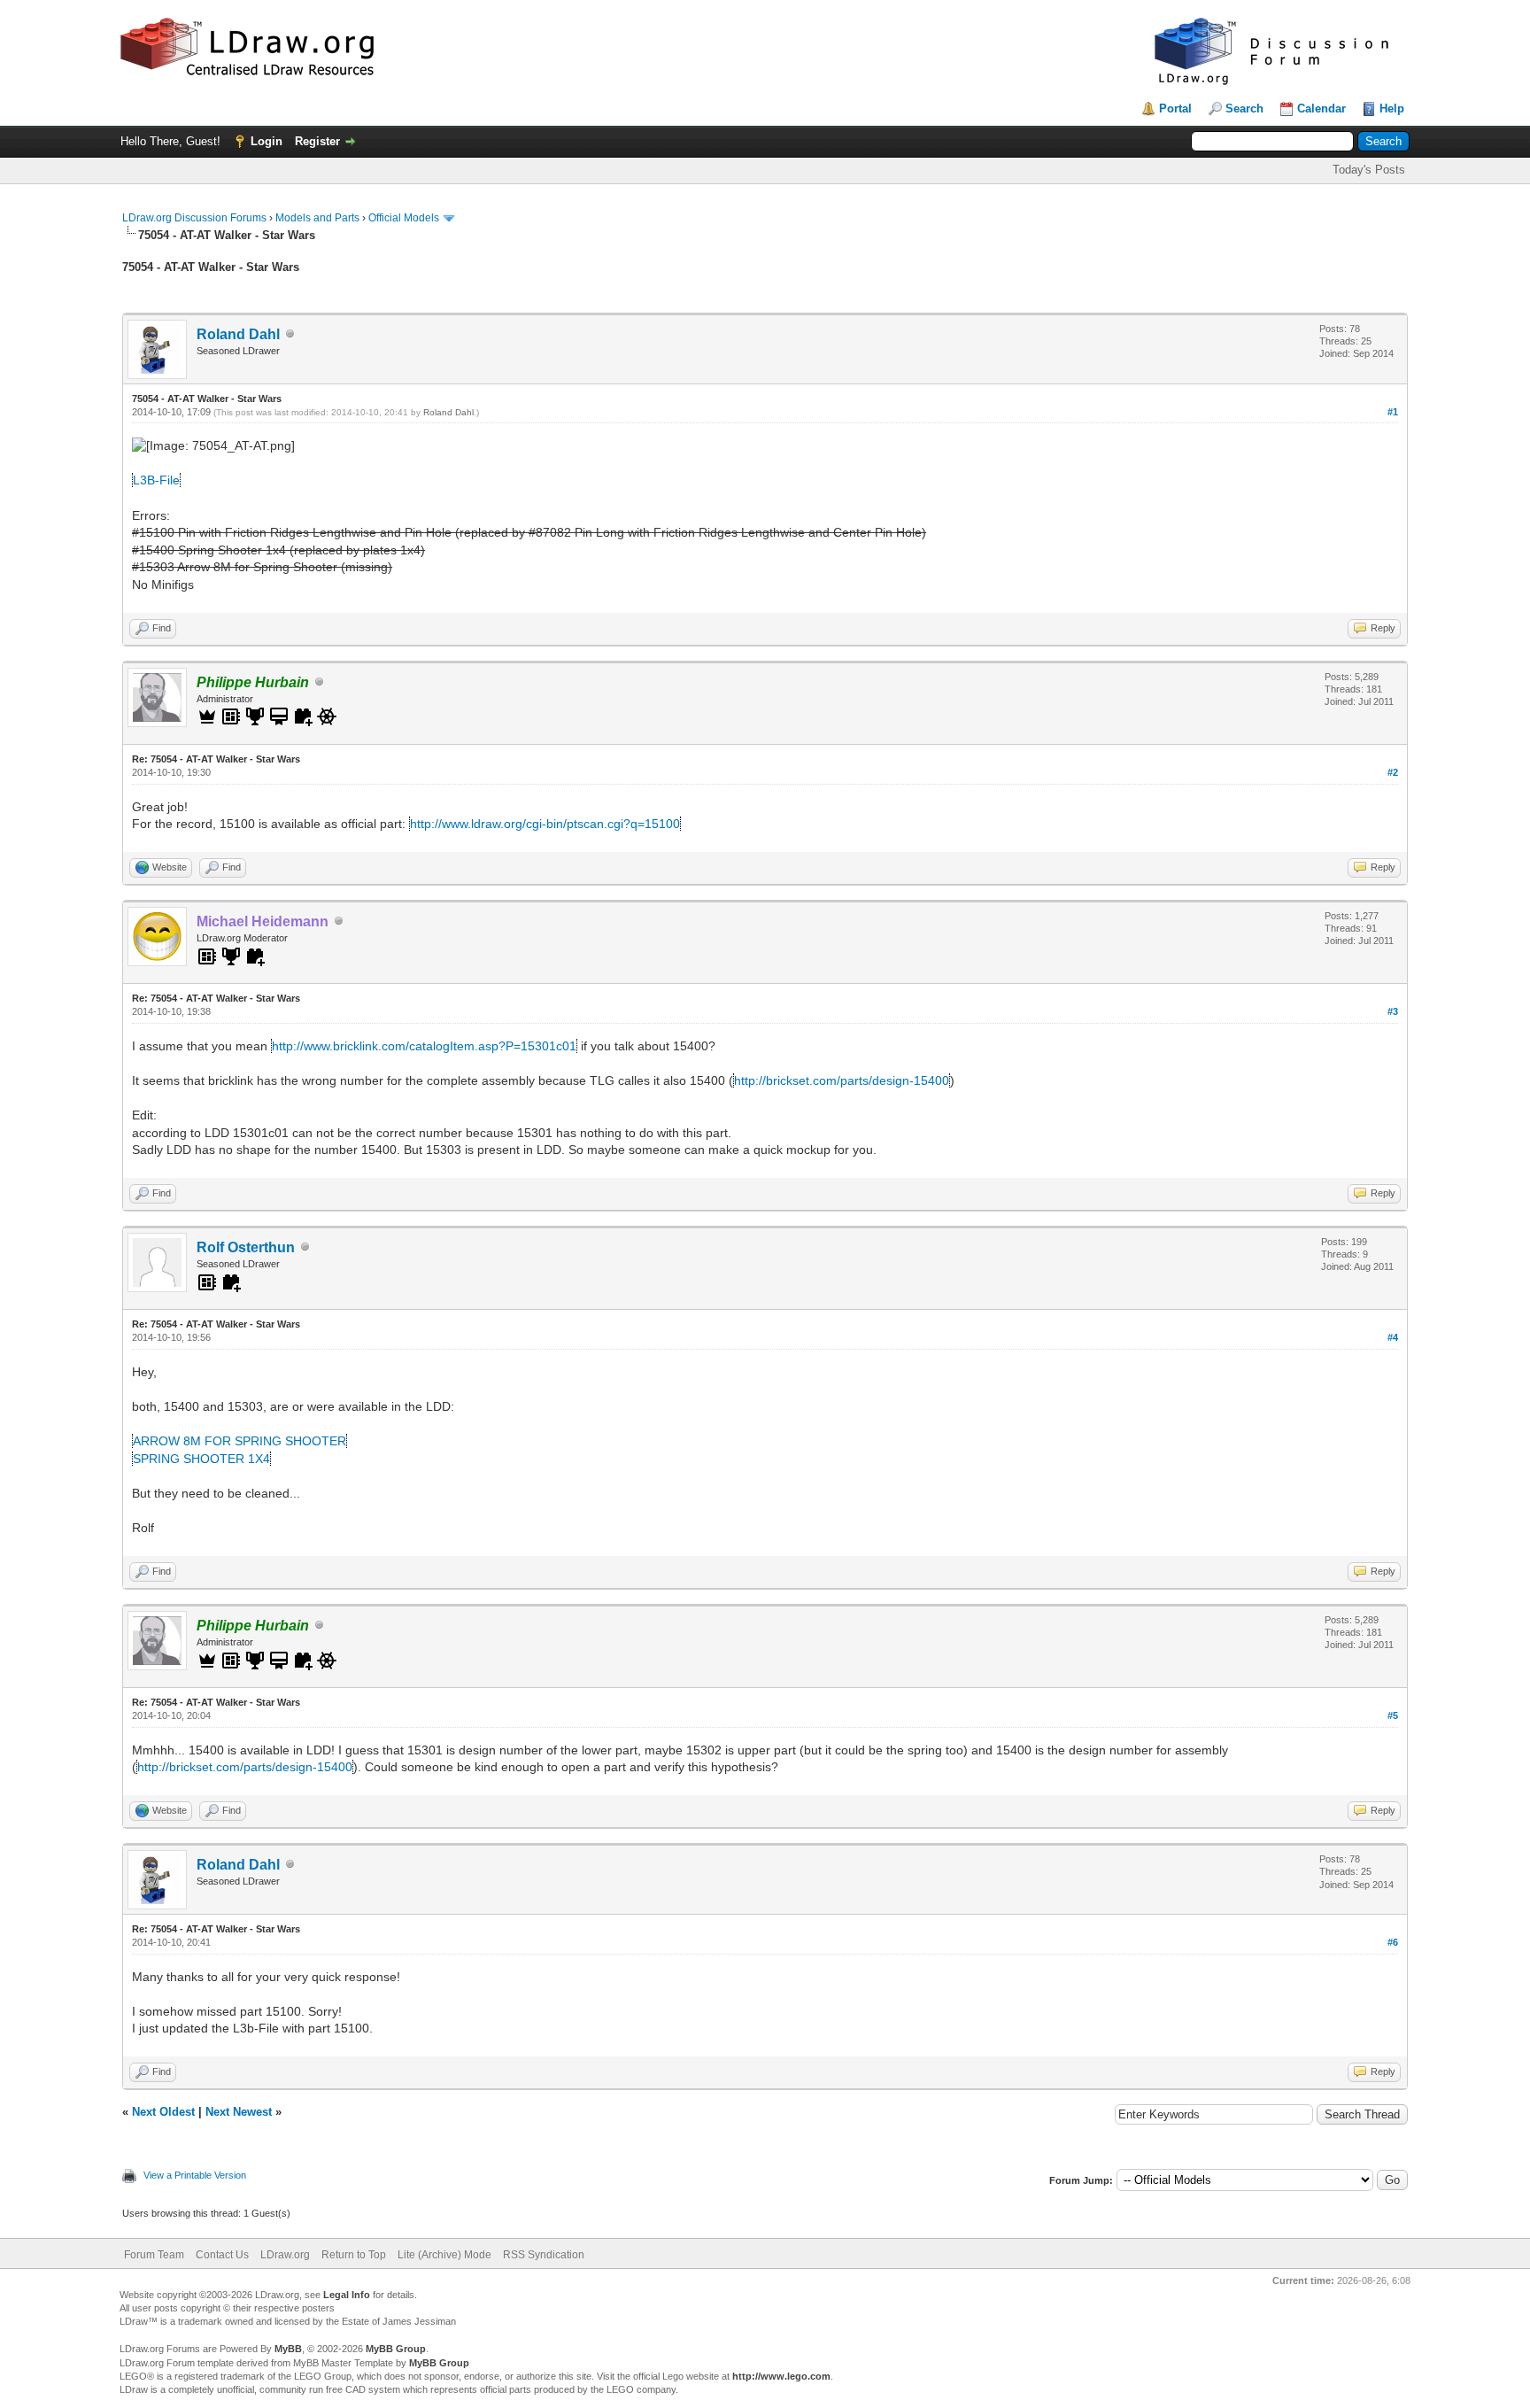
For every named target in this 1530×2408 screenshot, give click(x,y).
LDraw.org (285, 2255)
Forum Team (154, 2255)
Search (1244, 108)
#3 (1393, 1011)
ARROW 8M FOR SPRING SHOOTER (240, 1441)
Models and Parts (317, 218)
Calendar (1321, 108)
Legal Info (347, 2295)
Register (317, 141)
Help (1392, 108)
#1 (1393, 412)
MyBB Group (396, 2349)
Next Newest (239, 2112)
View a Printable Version (195, 2175)
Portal (1175, 108)
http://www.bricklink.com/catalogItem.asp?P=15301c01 (424, 1046)
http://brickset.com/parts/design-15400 (842, 1080)
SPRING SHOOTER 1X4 (201, 1459)
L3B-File (156, 480)
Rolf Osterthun (246, 1247)
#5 (1393, 1715)
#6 (1393, 1942)
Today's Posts (1369, 170)
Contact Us (222, 2255)
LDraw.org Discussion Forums (194, 218)
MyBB (288, 2349)
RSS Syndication (544, 2255)
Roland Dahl (238, 334)
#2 (1393, 772)
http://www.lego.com (781, 2376)
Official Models (404, 218)
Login (267, 141)
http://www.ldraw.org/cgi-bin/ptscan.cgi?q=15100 (545, 824)
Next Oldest (163, 2112)
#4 (1393, 1337)
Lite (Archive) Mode (444, 2255)
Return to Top (354, 2255)
